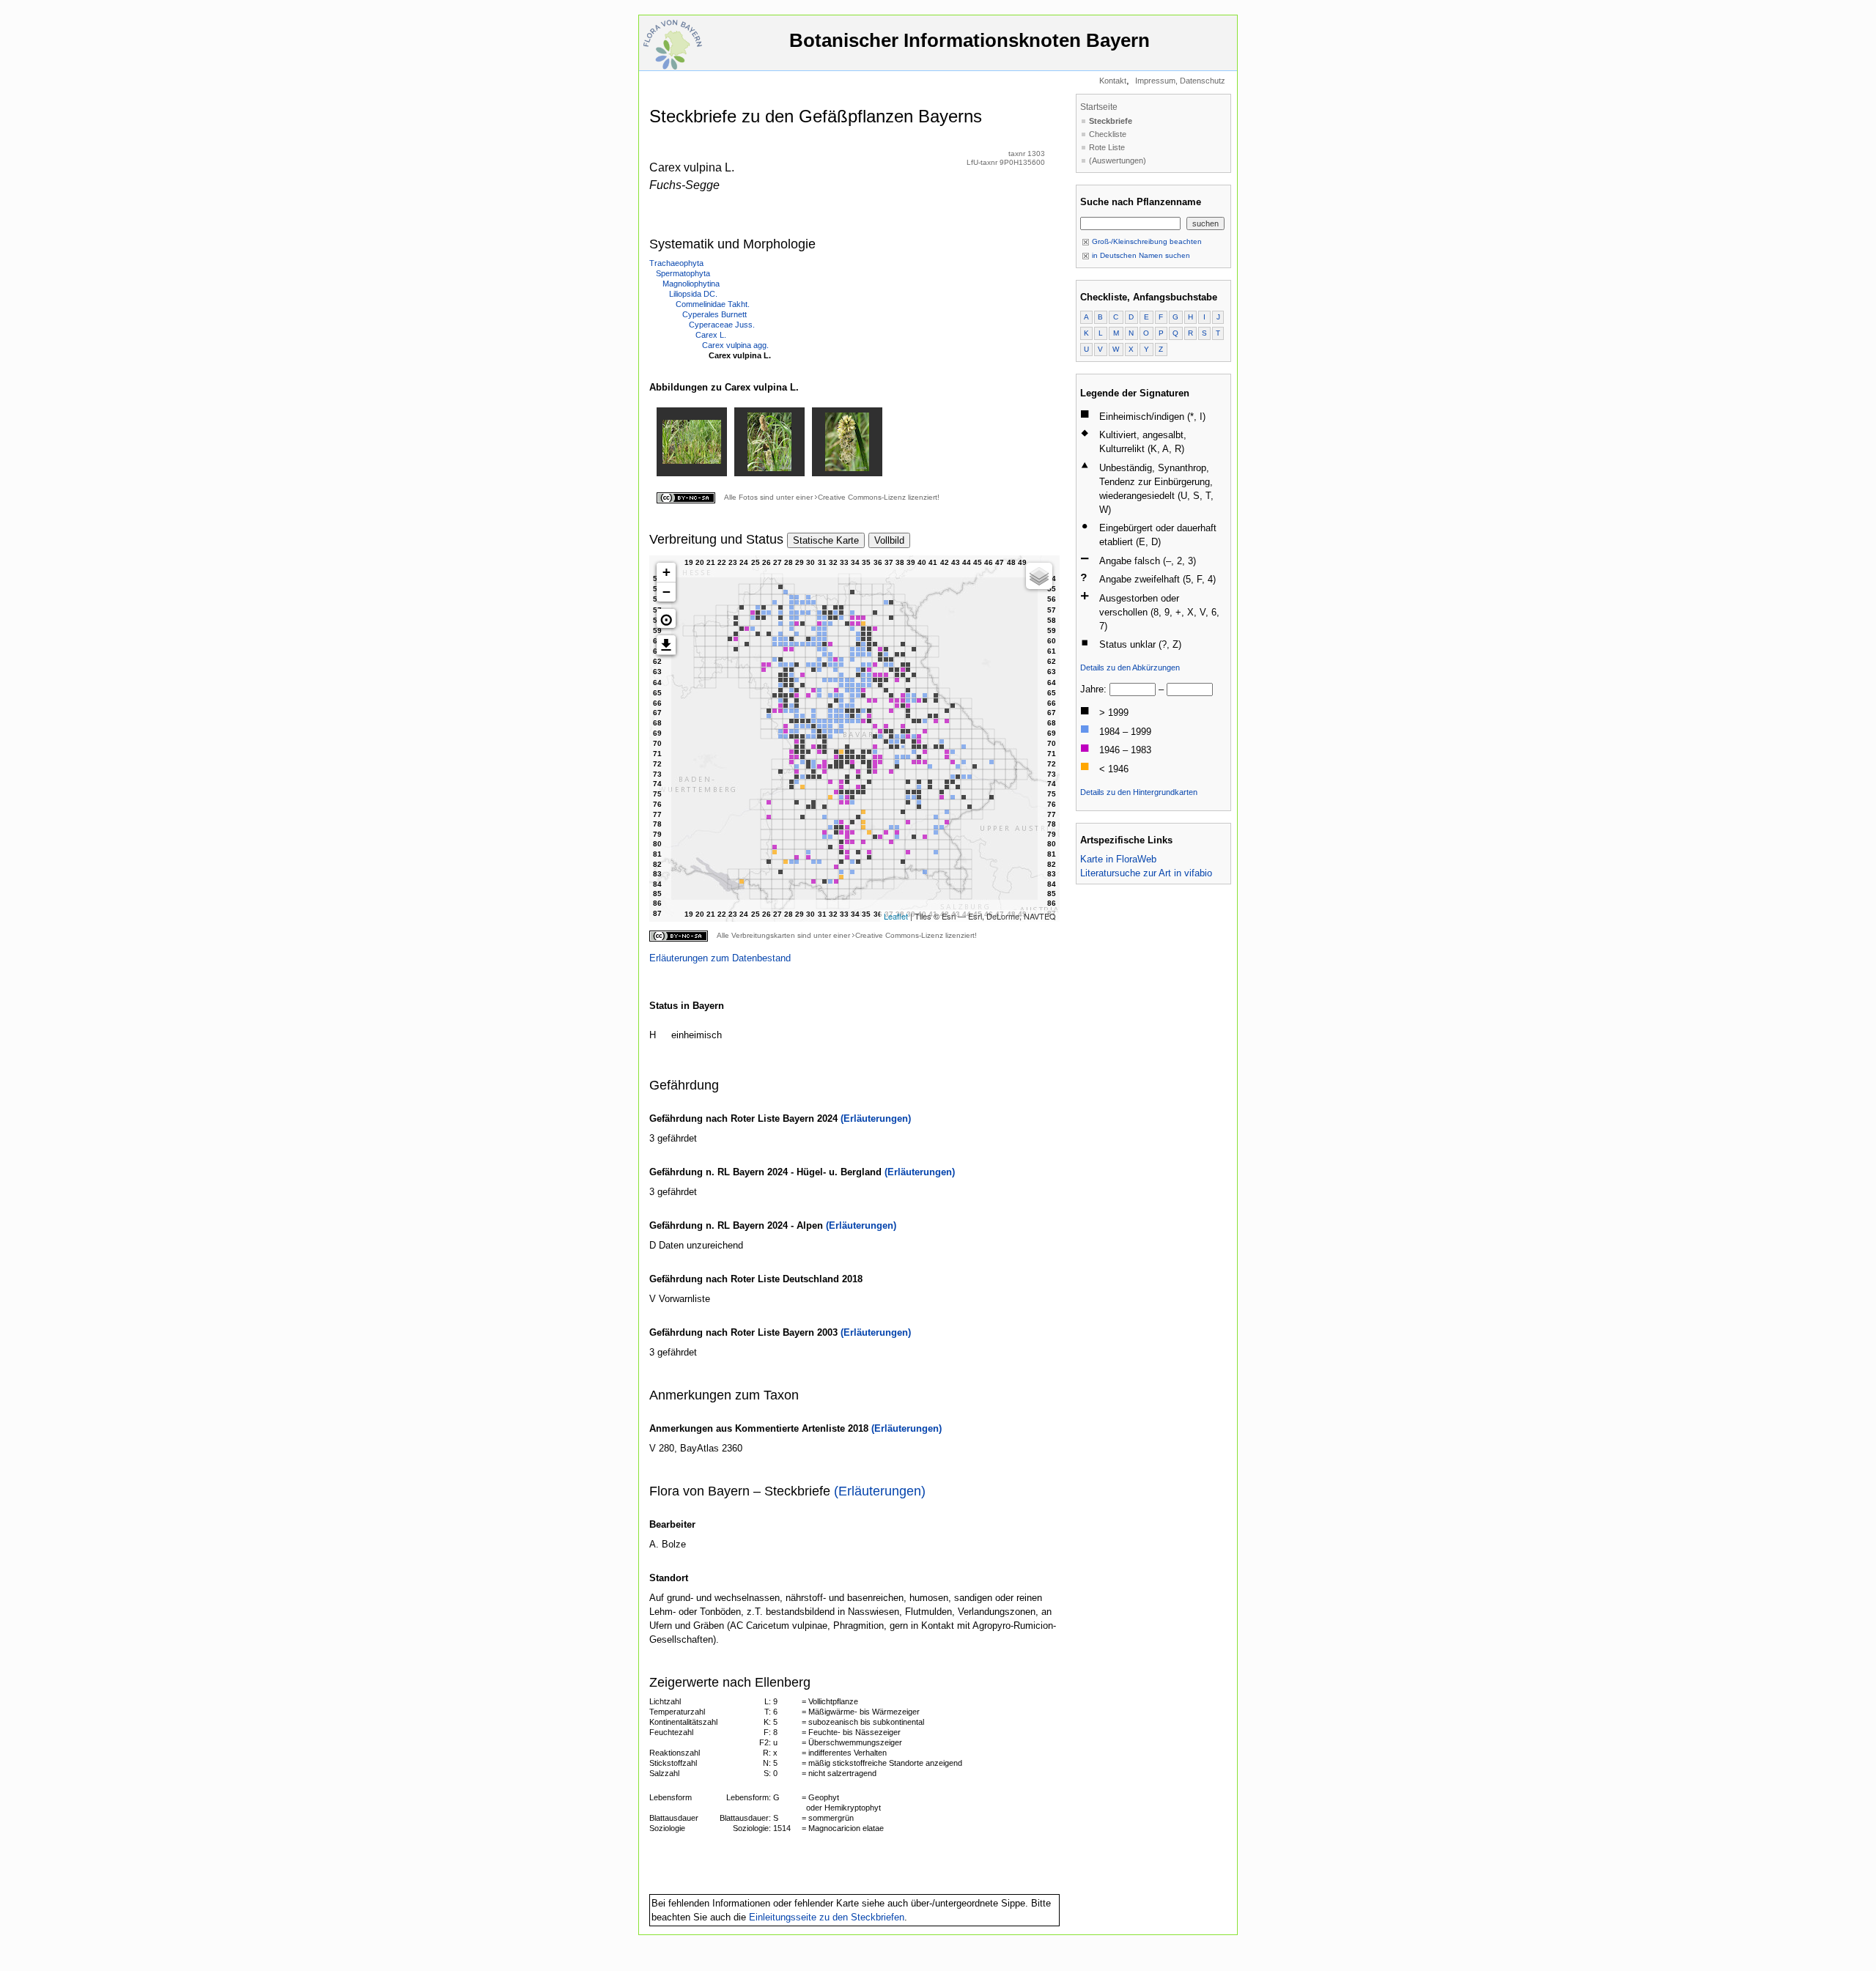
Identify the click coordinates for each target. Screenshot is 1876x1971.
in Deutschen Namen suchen (1140, 255)
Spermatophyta (683, 273)
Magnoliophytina (691, 284)
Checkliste (1108, 134)
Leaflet (896, 916)
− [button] (666, 592)
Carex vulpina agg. (735, 345)
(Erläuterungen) (876, 1118)
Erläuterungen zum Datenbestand (720, 958)
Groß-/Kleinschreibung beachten (1146, 241)
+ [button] (666, 572)
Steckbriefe (1111, 121)
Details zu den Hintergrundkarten (1139, 792)
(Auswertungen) (1118, 160)
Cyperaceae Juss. (722, 325)
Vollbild (889, 540)
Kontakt (1113, 81)
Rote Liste (1107, 147)
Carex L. (711, 335)
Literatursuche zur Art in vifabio (1146, 873)
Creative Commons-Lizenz (862, 497)
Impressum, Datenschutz (1180, 81)
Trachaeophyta (676, 263)
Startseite (1099, 107)
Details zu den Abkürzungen (1130, 668)
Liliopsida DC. (693, 294)
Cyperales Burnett (714, 314)
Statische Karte (826, 540)
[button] (666, 618)
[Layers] (1039, 576)
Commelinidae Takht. (713, 304)
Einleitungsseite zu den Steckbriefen (827, 1917)
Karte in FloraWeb (1118, 859)
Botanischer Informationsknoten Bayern (970, 40)
